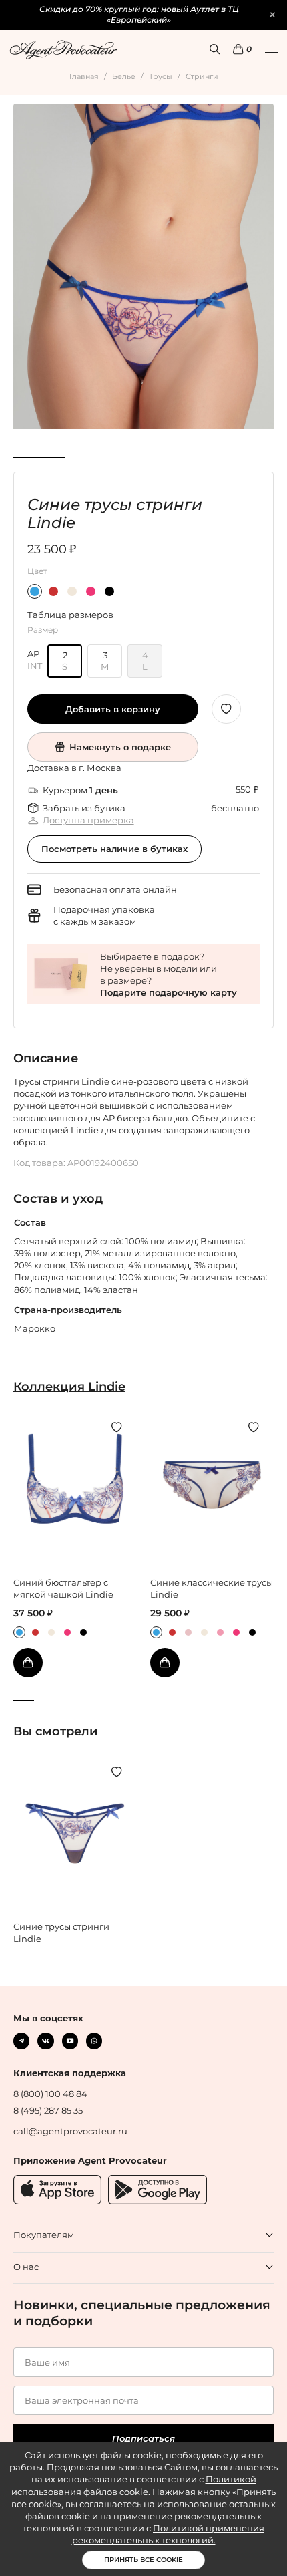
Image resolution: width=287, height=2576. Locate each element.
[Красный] (53, 591)
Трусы (161, 76)
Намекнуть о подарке (120, 747)
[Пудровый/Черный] (188, 1632)
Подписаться (143, 2438)
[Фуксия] (91, 591)
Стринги (202, 76)
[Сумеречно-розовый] (220, 1632)
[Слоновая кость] (72, 591)
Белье (124, 76)
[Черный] (109, 591)
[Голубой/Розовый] (35, 591)
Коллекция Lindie (69, 1386)
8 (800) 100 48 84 (50, 2094)
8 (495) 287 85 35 (48, 2110)
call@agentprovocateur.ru (70, 2131)
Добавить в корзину (113, 709)
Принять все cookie (143, 2560)
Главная (84, 76)
